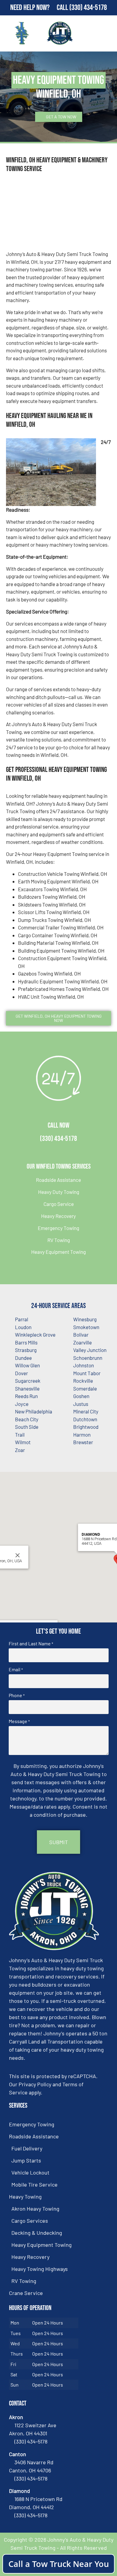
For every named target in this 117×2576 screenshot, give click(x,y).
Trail (20, 1435)
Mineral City (86, 1411)
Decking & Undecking (37, 2233)
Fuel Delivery (27, 2148)
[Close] (18, 1555)
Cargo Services (30, 2221)
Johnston (84, 1365)
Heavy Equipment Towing (58, 1252)
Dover (21, 1373)
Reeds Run (26, 1396)
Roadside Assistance (58, 1180)
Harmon (82, 1435)
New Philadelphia (34, 1411)
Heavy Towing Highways (40, 2269)
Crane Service (26, 2293)
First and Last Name (31, 1644)
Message (19, 1721)
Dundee (23, 1358)
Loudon (23, 1327)
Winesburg (85, 1319)
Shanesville (27, 1388)
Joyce (22, 1404)
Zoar (20, 1450)
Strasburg (26, 1350)
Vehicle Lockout (30, 2172)
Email (16, 1669)
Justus (81, 1404)
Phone (17, 1695)
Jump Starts (26, 2160)
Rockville (83, 1381)
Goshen (81, 1396)
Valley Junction (90, 1350)
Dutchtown (85, 1419)
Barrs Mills (26, 1342)
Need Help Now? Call (40, 8)
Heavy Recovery (58, 1216)
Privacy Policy (35, 2084)
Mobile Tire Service (34, 2184)
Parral (22, 1319)
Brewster (83, 1442)
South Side (27, 1427)
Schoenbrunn (88, 1358)
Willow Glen (27, 1365)
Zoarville (82, 1342)
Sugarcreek (28, 1381)
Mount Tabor (87, 1373)
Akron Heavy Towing (35, 2209)
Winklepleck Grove (35, 1335)
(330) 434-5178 (88, 8)
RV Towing (59, 1240)
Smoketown (86, 1327)
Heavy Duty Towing (59, 1192)
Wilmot (23, 1442)
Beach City (27, 1419)
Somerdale (85, 1388)
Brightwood (86, 1427)
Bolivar (81, 1335)
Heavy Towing (25, 2197)
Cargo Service (59, 1204)
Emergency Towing (58, 1228)
